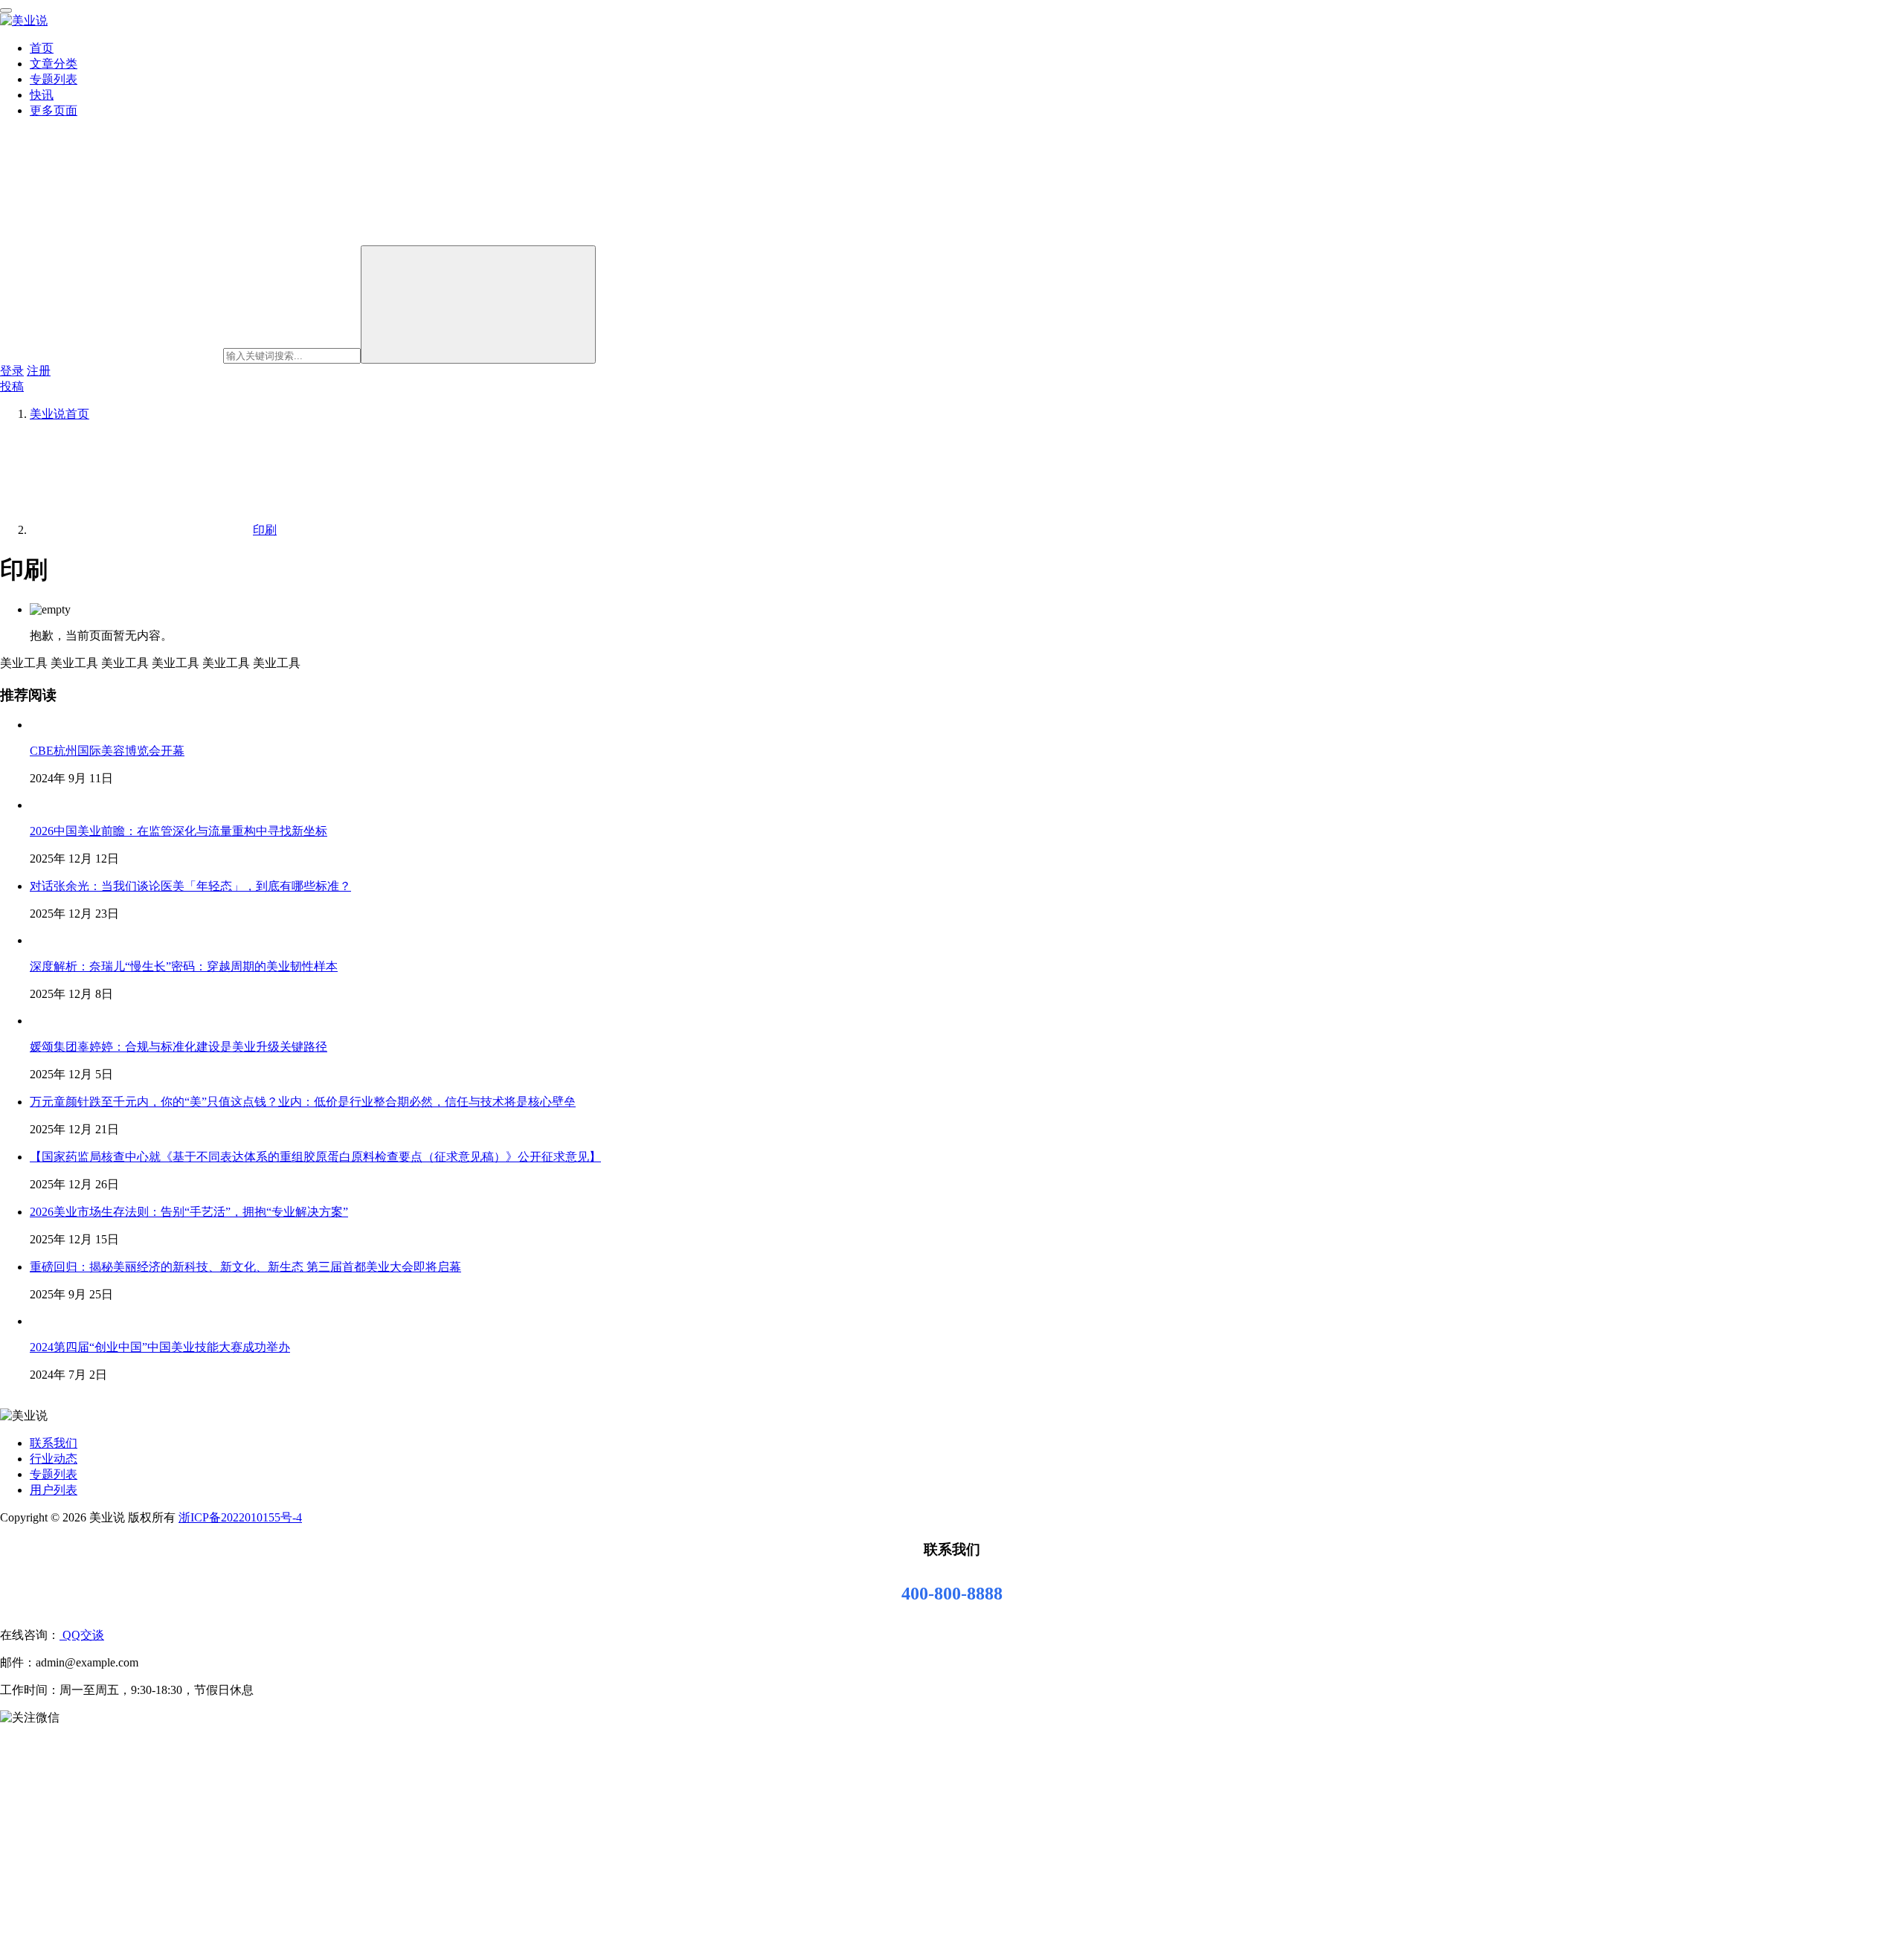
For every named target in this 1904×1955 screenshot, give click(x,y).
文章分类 (54, 64)
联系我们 (54, 1443)
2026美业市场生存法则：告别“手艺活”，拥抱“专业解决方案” (189, 1212)
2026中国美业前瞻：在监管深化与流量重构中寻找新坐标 (178, 831)
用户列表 (54, 1490)
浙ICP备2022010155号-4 (240, 1517)
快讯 (42, 95)
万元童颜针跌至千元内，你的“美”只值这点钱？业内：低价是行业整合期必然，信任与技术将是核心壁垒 (303, 1102)
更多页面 (54, 110)
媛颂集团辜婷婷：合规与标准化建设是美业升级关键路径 (178, 1047)
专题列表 (54, 79)
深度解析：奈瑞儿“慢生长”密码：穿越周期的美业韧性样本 (184, 966)
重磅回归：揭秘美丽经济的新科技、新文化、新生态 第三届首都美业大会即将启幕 (245, 1267)
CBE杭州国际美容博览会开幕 (107, 751)
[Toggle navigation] (6, 10)
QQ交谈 (82, 1635)
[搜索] (478, 305)
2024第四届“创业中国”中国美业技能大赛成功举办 (160, 1347)
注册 (39, 371)
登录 (12, 371)
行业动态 (54, 1459)
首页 (42, 48)
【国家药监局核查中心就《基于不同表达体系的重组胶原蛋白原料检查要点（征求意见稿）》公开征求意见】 (315, 1157)
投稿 (12, 386)
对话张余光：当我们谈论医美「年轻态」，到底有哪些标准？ (190, 886)
